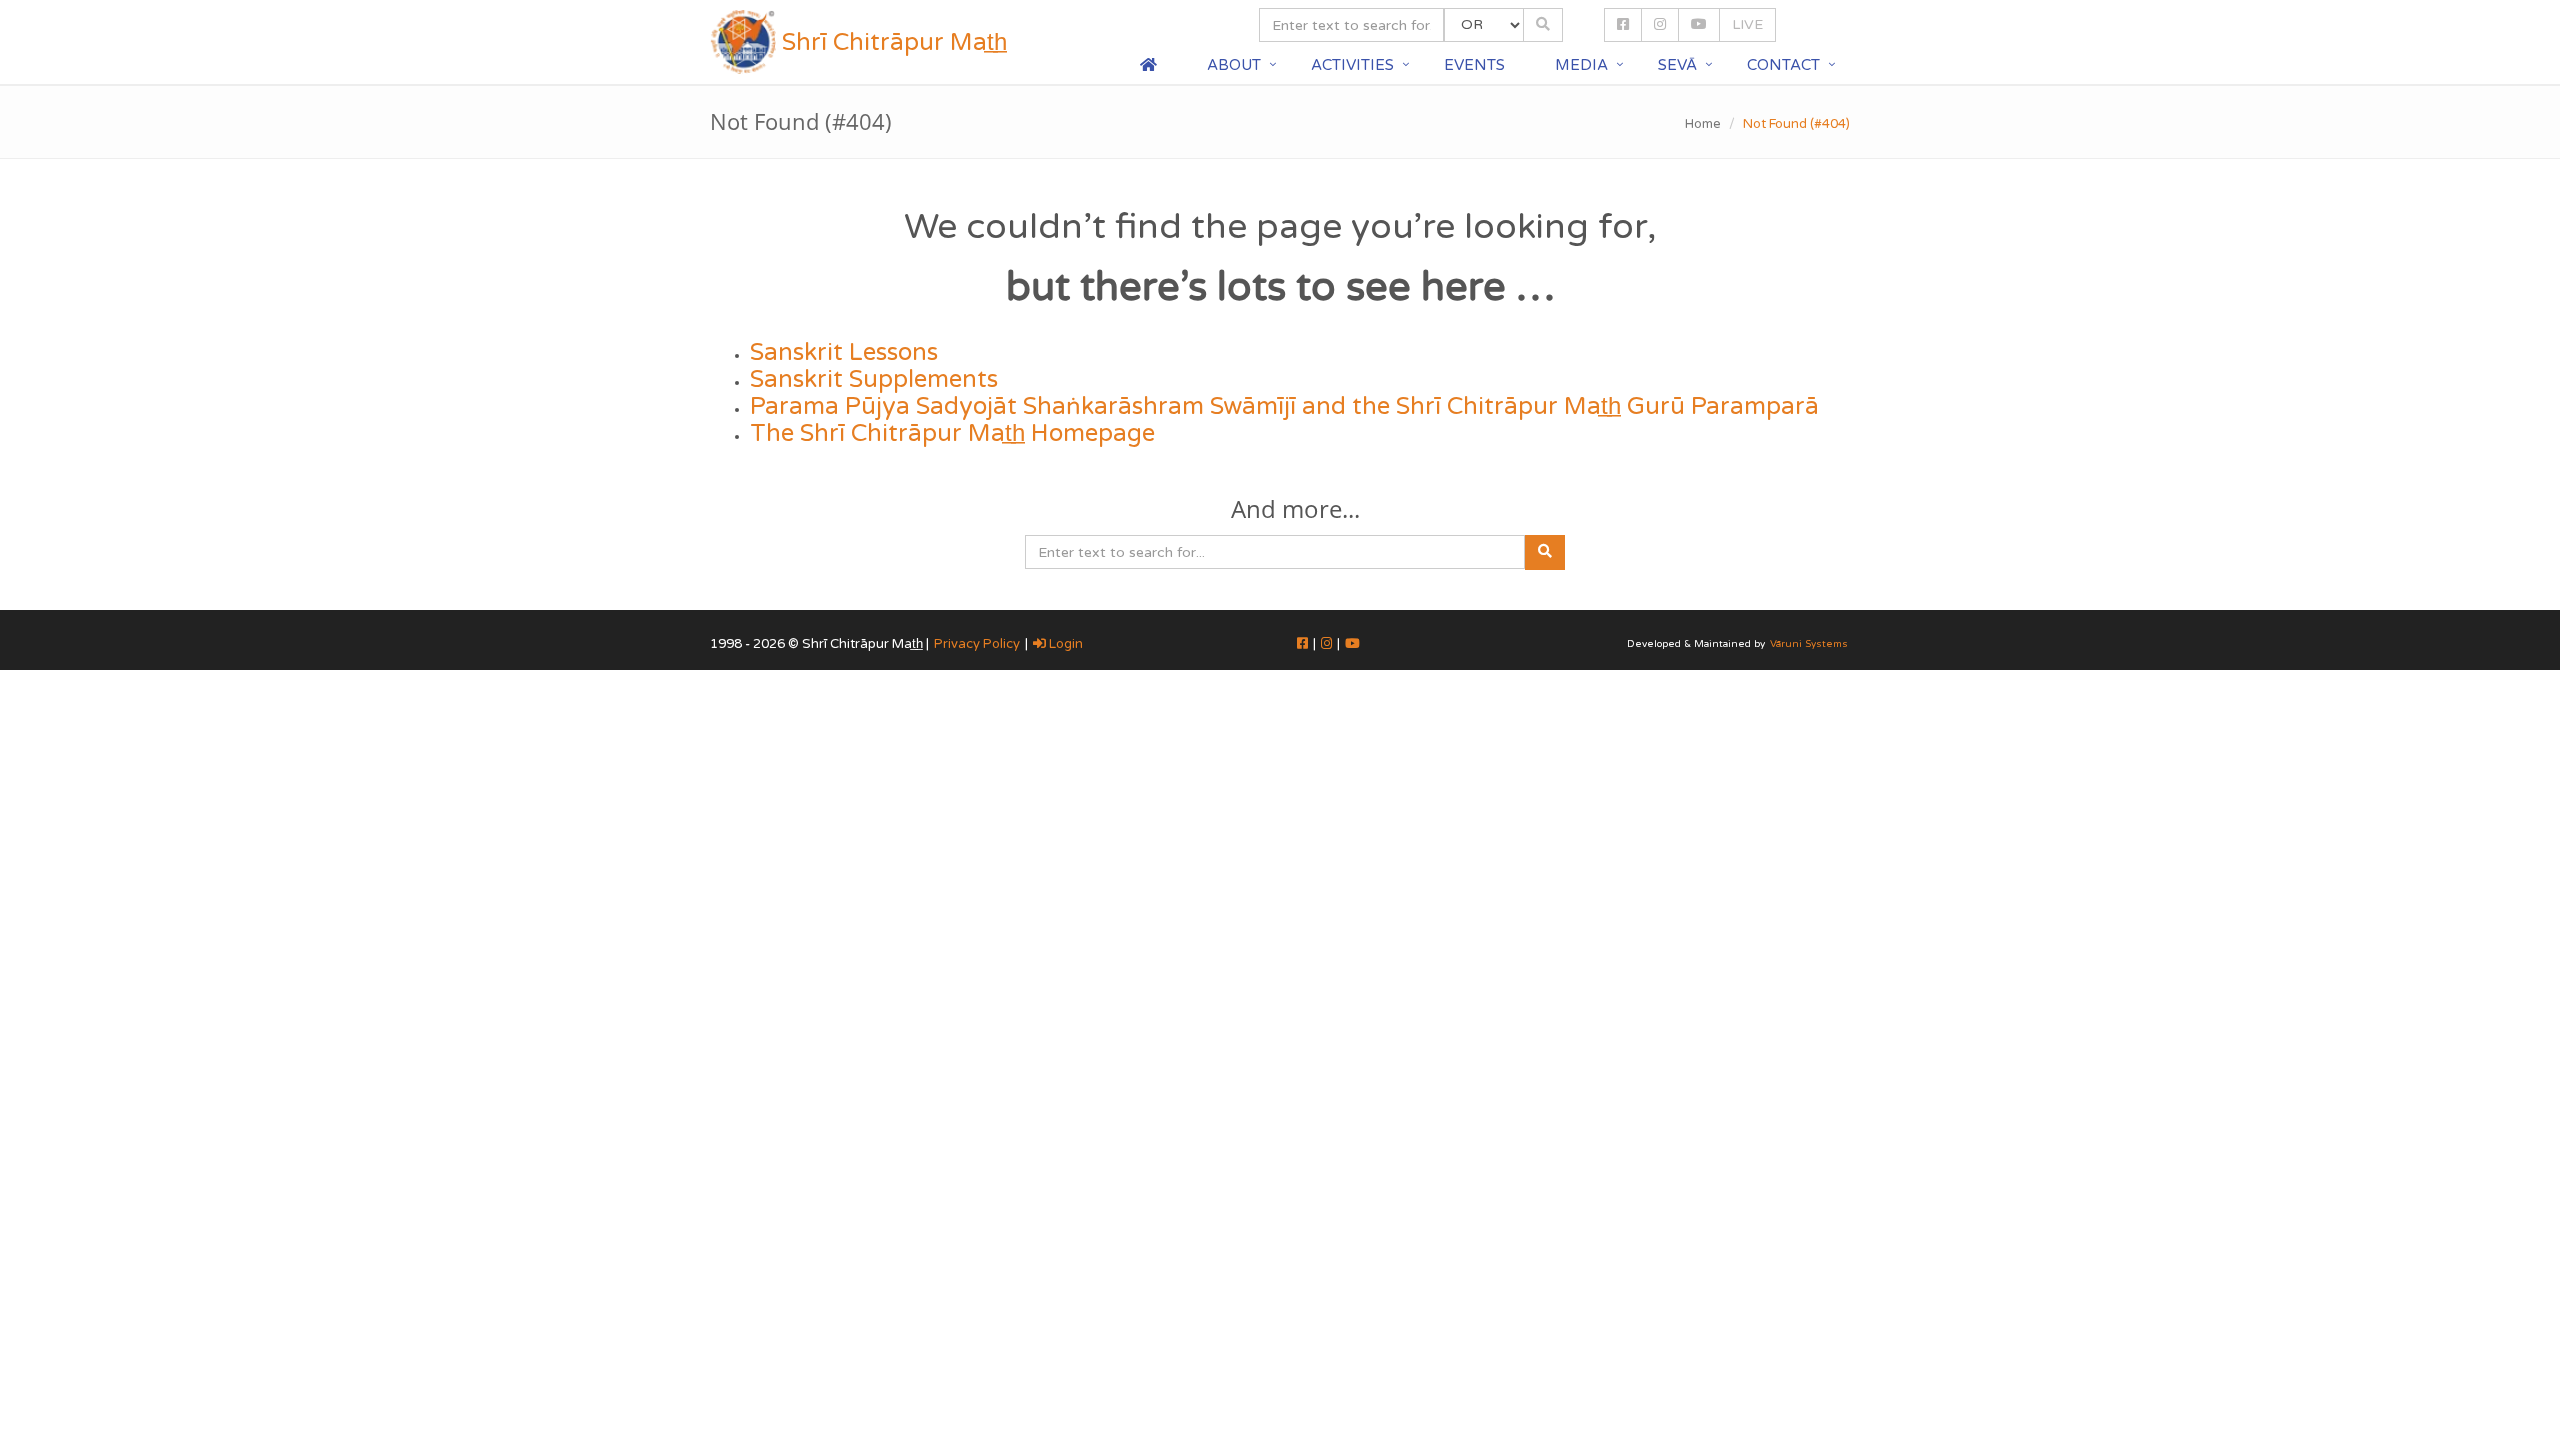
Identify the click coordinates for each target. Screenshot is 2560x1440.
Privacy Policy (977, 644)
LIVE (1747, 24)
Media (1581, 65)
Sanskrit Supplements (874, 379)
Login (1064, 644)
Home (1703, 124)
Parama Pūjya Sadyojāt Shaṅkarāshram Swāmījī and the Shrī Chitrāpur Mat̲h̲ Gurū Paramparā (1284, 406)
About (1234, 65)
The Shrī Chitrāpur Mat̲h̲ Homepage (952, 433)
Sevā (1677, 65)
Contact (1783, 65)
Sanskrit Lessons (844, 352)
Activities (1352, 65)
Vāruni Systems (1809, 644)
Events (1474, 65)
